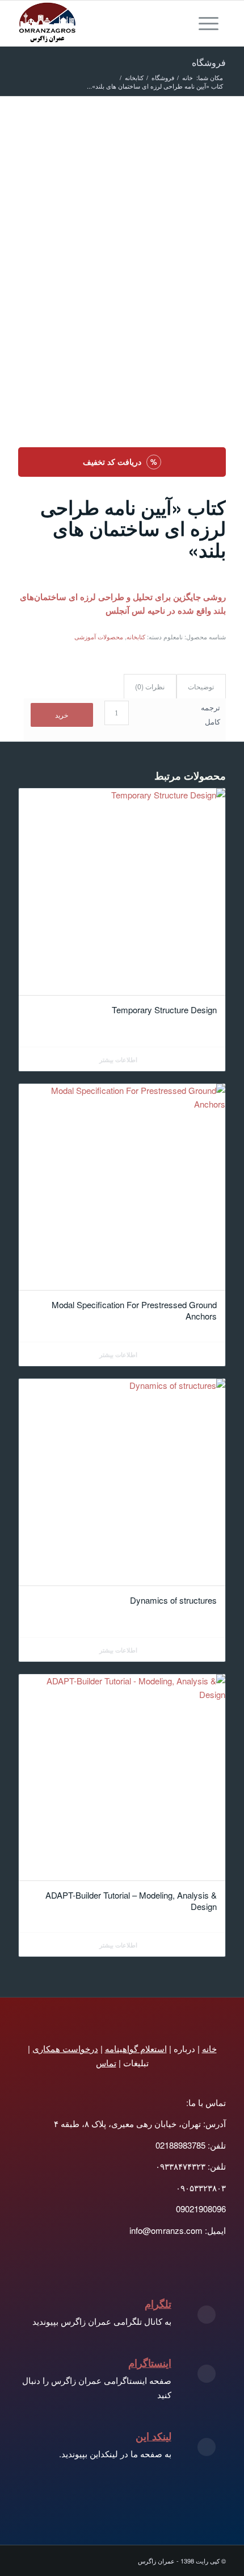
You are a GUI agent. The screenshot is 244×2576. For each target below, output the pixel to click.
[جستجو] (186, 23)
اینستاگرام (150, 2363)
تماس (106, 2063)
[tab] (201, 687)
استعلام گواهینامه (136, 2048)
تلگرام (158, 2304)
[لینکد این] (207, 2447)
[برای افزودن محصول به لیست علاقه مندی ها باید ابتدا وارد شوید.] (214, 136)
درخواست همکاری (65, 2048)
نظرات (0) (150, 686)
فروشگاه (209, 62)
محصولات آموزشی (99, 636)
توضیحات (201, 686)
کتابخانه (136, 636)
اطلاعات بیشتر (119, 1060)
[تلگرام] (207, 2315)
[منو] (212, 23)
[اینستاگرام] (207, 2374)
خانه (209, 2048)
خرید (62, 715)
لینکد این (153, 2436)
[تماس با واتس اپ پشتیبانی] (192, 136)
